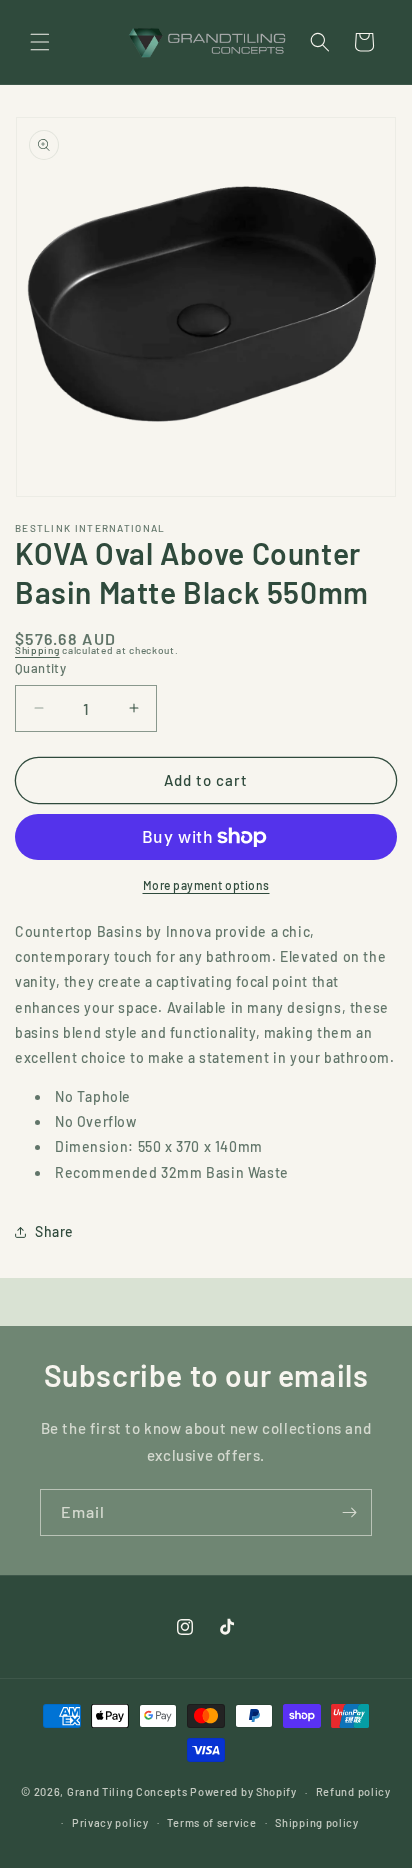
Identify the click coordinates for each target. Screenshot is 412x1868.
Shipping (37, 650)
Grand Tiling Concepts (128, 1791)
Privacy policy (110, 1822)
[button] (40, 42)
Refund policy (353, 1791)
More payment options (206, 885)
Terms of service (211, 1822)
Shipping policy (317, 1822)
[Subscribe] (349, 1512)
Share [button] (54, 1231)
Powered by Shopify (243, 1791)
